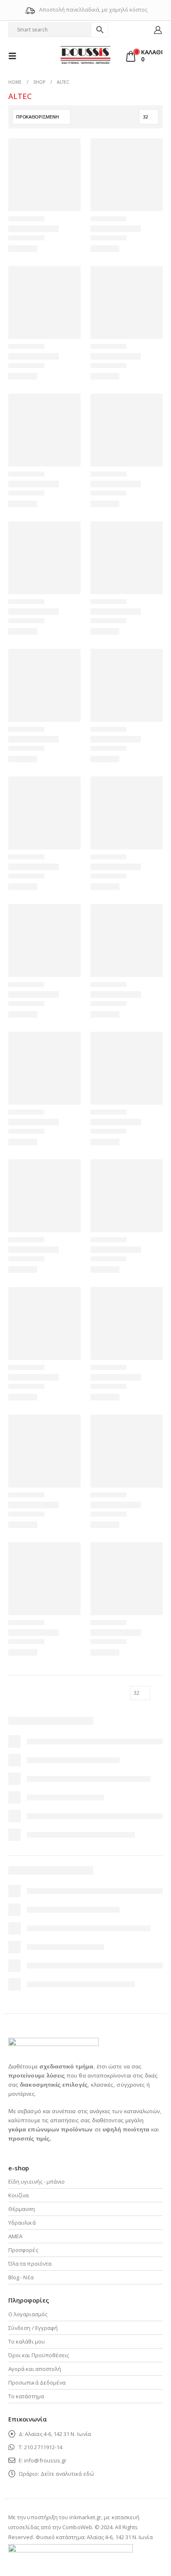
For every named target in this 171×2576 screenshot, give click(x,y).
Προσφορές (23, 2250)
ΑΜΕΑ (15, 2236)
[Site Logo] (85, 56)
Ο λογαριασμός (28, 2314)
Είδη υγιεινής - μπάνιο (37, 2182)
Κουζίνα (18, 2195)
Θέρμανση (22, 2209)
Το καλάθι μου (27, 2341)
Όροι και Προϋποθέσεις (39, 2355)
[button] (15, 56)
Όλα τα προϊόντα (30, 2264)
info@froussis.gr (45, 2460)
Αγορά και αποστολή (35, 2369)
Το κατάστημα (26, 2396)
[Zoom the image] (54, 2043)
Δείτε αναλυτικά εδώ (67, 2474)
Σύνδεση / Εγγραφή (33, 2328)
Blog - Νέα (21, 2277)
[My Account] (158, 30)
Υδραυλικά (22, 2223)
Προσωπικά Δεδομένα (37, 2382)
